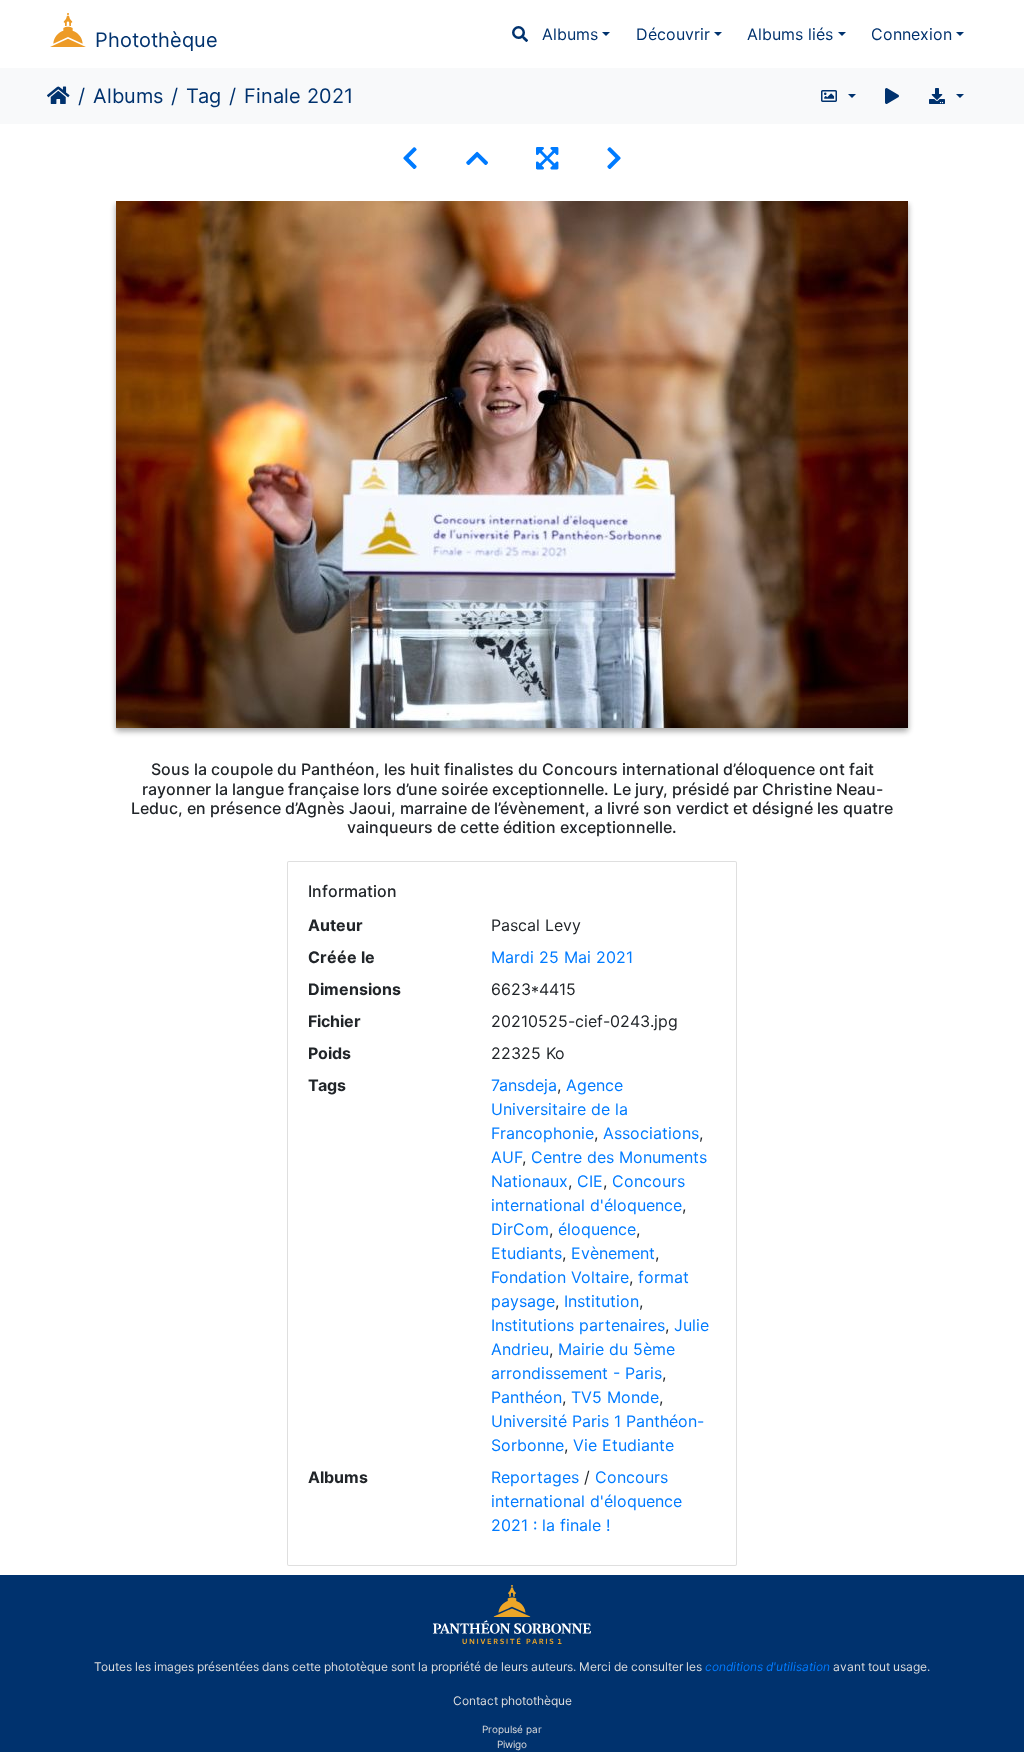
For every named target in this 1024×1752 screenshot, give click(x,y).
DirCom (520, 1229)
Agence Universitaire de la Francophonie (559, 1109)
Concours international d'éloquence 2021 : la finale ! (586, 1501)
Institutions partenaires (578, 1325)
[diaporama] (892, 96)
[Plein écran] (547, 158)
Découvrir (673, 34)
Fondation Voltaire (560, 1277)
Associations (651, 1133)
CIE (590, 1181)
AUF (506, 1157)
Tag (203, 96)
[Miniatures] (477, 158)
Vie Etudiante (623, 1445)
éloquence (597, 1229)
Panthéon (526, 1397)
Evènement (613, 1253)
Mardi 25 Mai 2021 (562, 957)
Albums (570, 34)
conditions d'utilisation (767, 1666)
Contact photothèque (512, 1700)
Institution (601, 1301)
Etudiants (526, 1253)
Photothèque (156, 40)
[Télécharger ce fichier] (945, 96)
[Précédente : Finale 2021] (410, 158)
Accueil (58, 96)
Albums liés (790, 34)
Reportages (535, 1477)
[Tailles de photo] (837, 96)
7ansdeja (524, 1085)
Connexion (911, 34)
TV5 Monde (615, 1397)
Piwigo (512, 1744)
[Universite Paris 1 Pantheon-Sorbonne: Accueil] (512, 1640)
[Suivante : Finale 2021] (614, 158)
